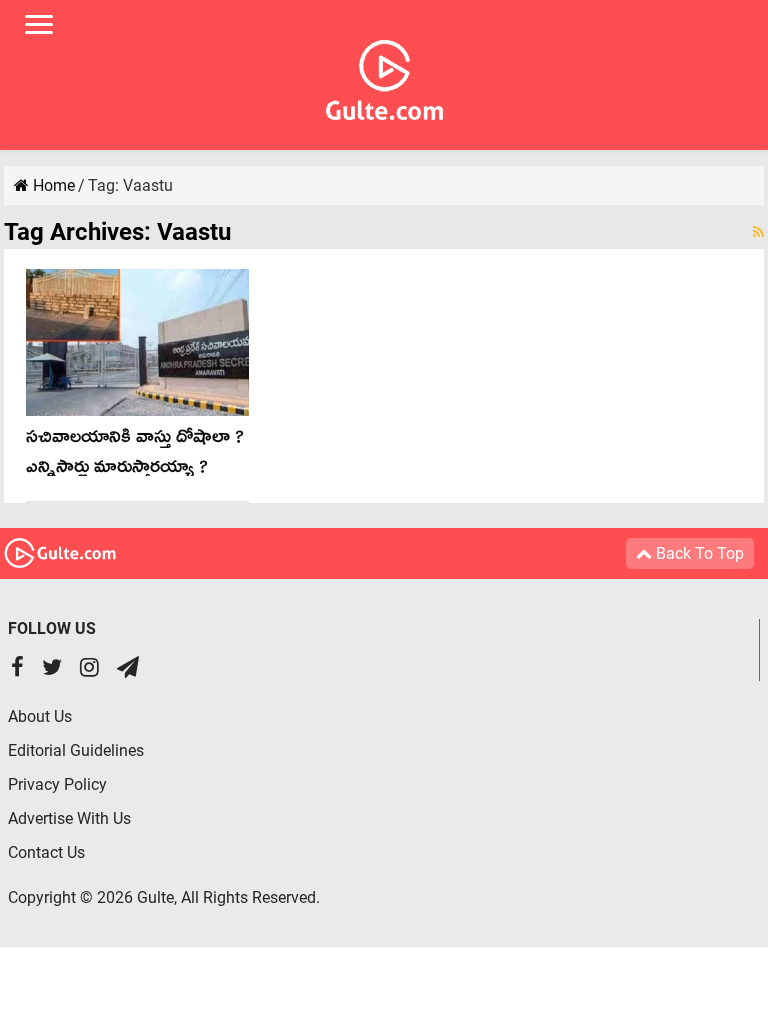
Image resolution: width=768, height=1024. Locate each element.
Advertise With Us (69, 818)
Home (52, 185)
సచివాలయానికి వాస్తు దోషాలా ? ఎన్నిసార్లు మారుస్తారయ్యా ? (135, 455)
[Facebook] (17, 669)
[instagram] (89, 669)
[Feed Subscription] (758, 232)
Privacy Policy (57, 784)
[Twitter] (52, 669)
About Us (40, 716)
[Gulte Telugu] (384, 76)
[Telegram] (128, 669)
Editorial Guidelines (76, 750)
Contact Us (46, 852)
